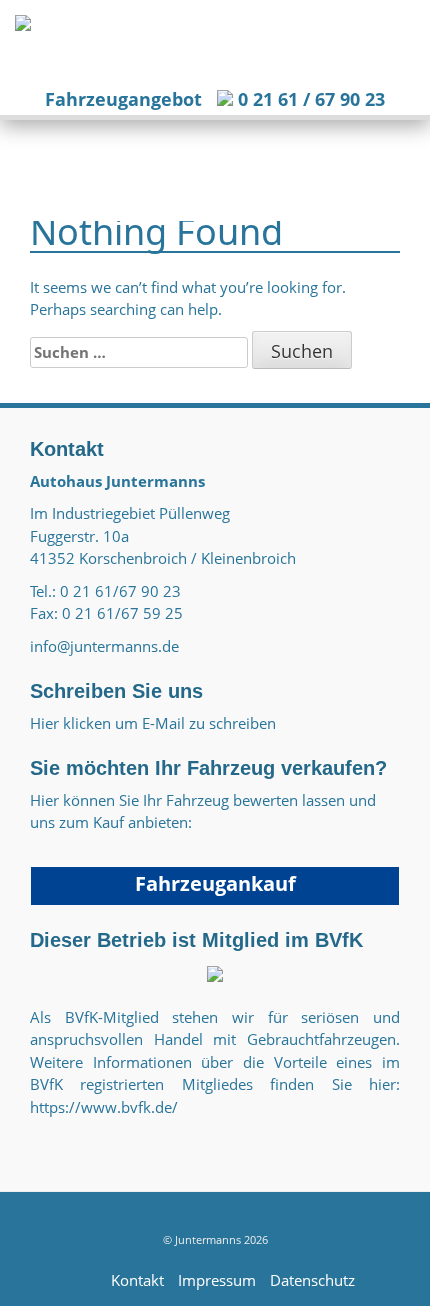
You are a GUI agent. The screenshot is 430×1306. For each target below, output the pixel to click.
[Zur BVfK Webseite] (215, 972)
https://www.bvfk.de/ (104, 1107)
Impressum (217, 1280)
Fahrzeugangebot (123, 99)
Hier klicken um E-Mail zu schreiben (153, 723)
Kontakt (137, 1280)
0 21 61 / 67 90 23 (309, 99)
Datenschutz (312, 1280)
